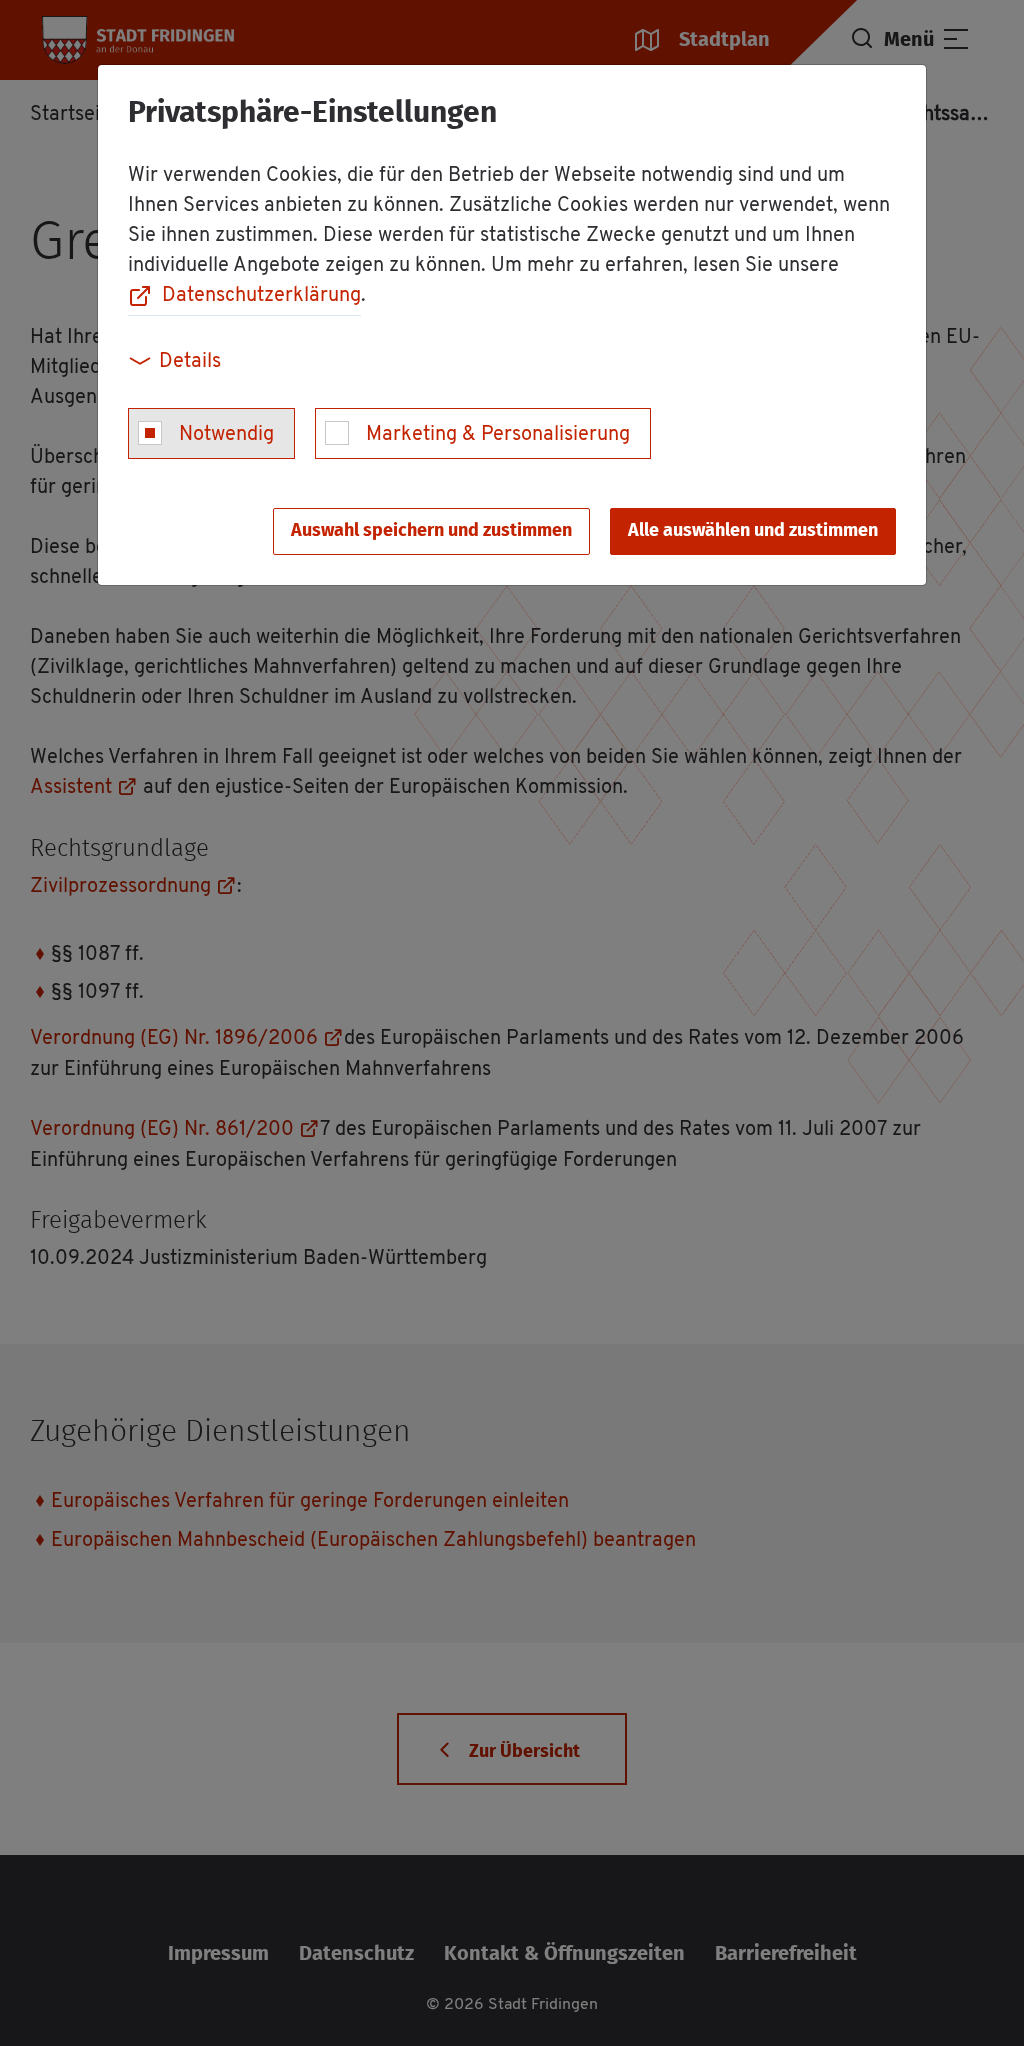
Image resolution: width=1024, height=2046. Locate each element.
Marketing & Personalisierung (498, 435)
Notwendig (226, 435)
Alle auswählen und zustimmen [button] (753, 531)
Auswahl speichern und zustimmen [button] (431, 531)
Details (190, 362)
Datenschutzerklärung (261, 296)
